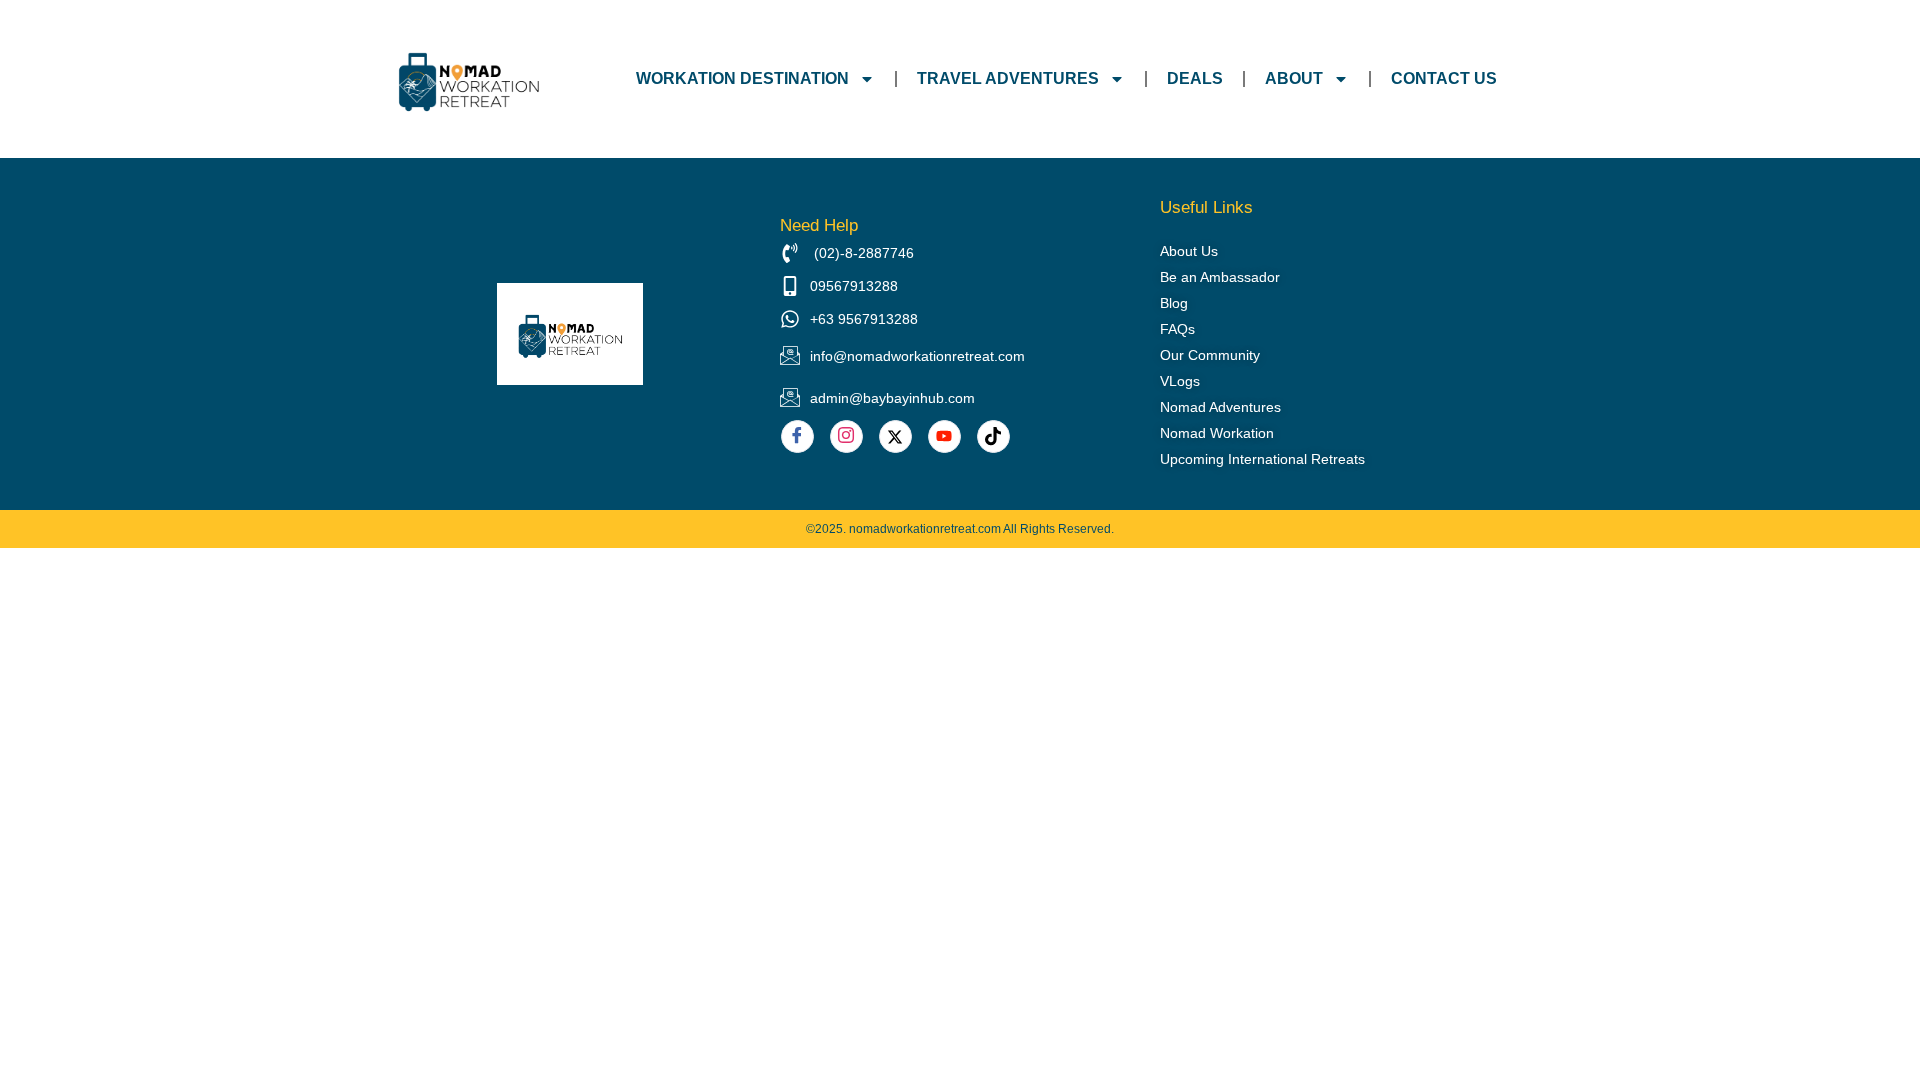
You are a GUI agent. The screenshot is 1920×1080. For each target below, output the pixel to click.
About (1294, 78)
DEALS (1195, 78)
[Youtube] (944, 436)
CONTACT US (1444, 78)
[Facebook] (797, 436)
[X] (895, 436)
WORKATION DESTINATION (742, 78)
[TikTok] (993, 436)
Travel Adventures (1008, 78)
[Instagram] (846, 436)
